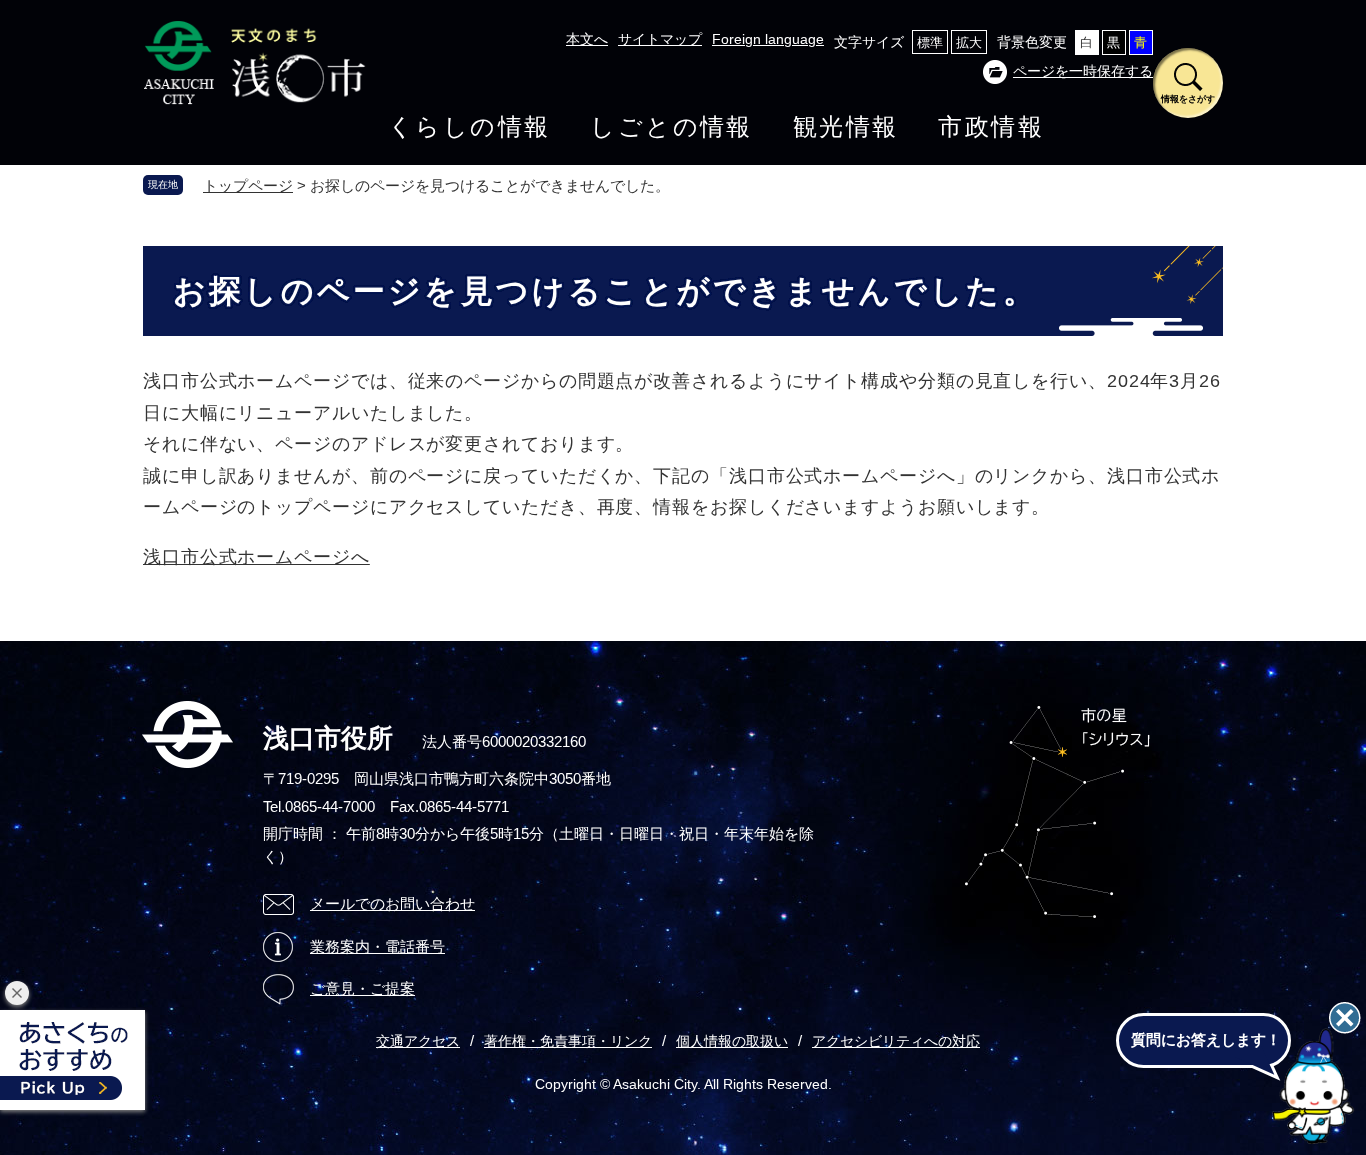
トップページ (248, 185)
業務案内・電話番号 (377, 946)
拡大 (969, 42)
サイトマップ (660, 39)
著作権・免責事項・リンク (568, 1041)
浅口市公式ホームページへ (256, 557)
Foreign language (768, 39)
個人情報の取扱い (732, 1041)
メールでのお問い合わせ (392, 903)
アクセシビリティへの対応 (896, 1041)
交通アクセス (418, 1041)
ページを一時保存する (1083, 71)
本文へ (587, 39)
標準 (930, 42)
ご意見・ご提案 (362, 988)
